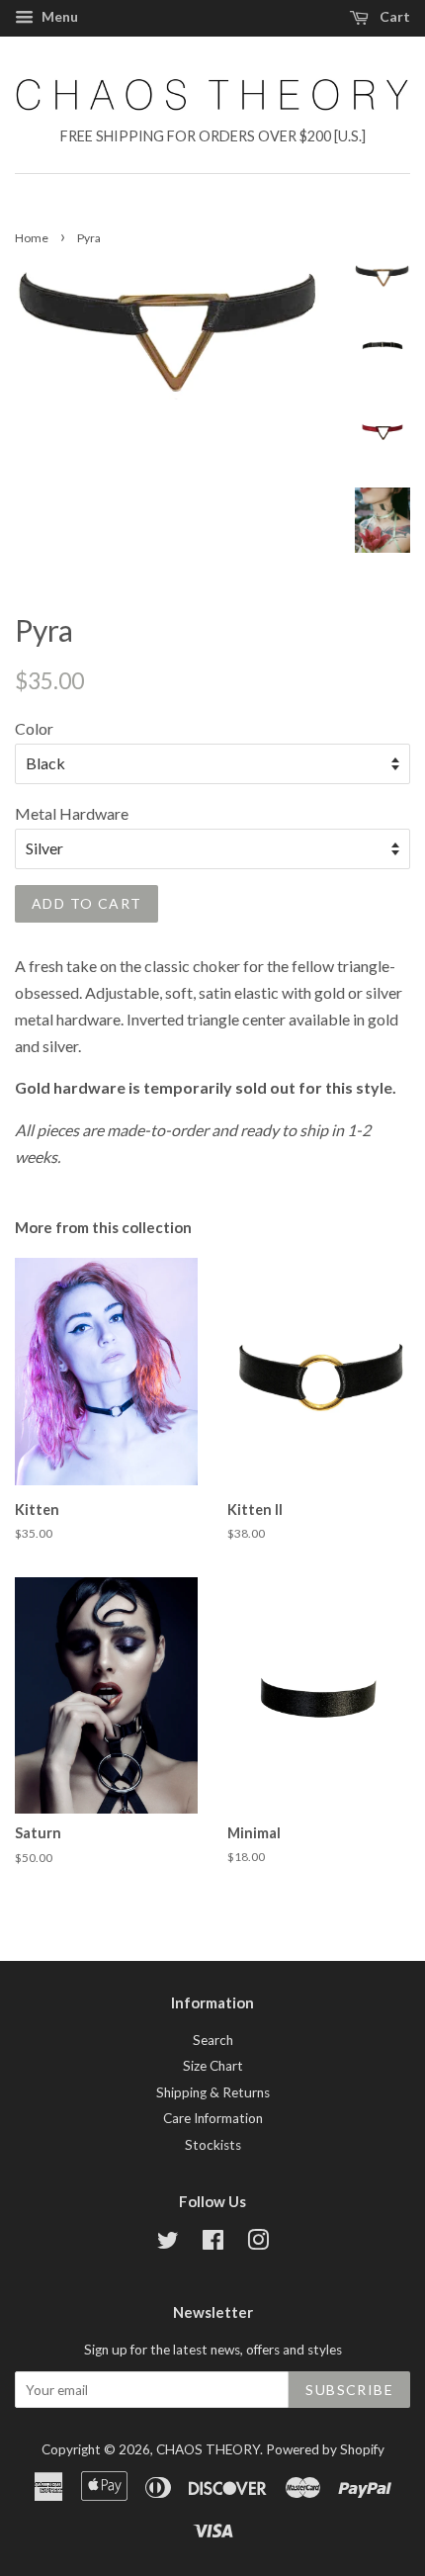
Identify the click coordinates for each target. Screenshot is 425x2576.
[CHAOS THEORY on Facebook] (213, 2244)
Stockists (213, 2145)
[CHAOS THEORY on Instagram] (258, 2244)
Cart (393, 16)
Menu (58, 16)
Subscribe (349, 2390)
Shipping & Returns (213, 2092)
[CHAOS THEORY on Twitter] (168, 2244)
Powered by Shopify (325, 2449)
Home (32, 238)
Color (34, 728)
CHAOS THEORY (208, 2449)
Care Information (213, 2118)
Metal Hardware (72, 813)
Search (213, 2040)
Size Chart (213, 2066)
